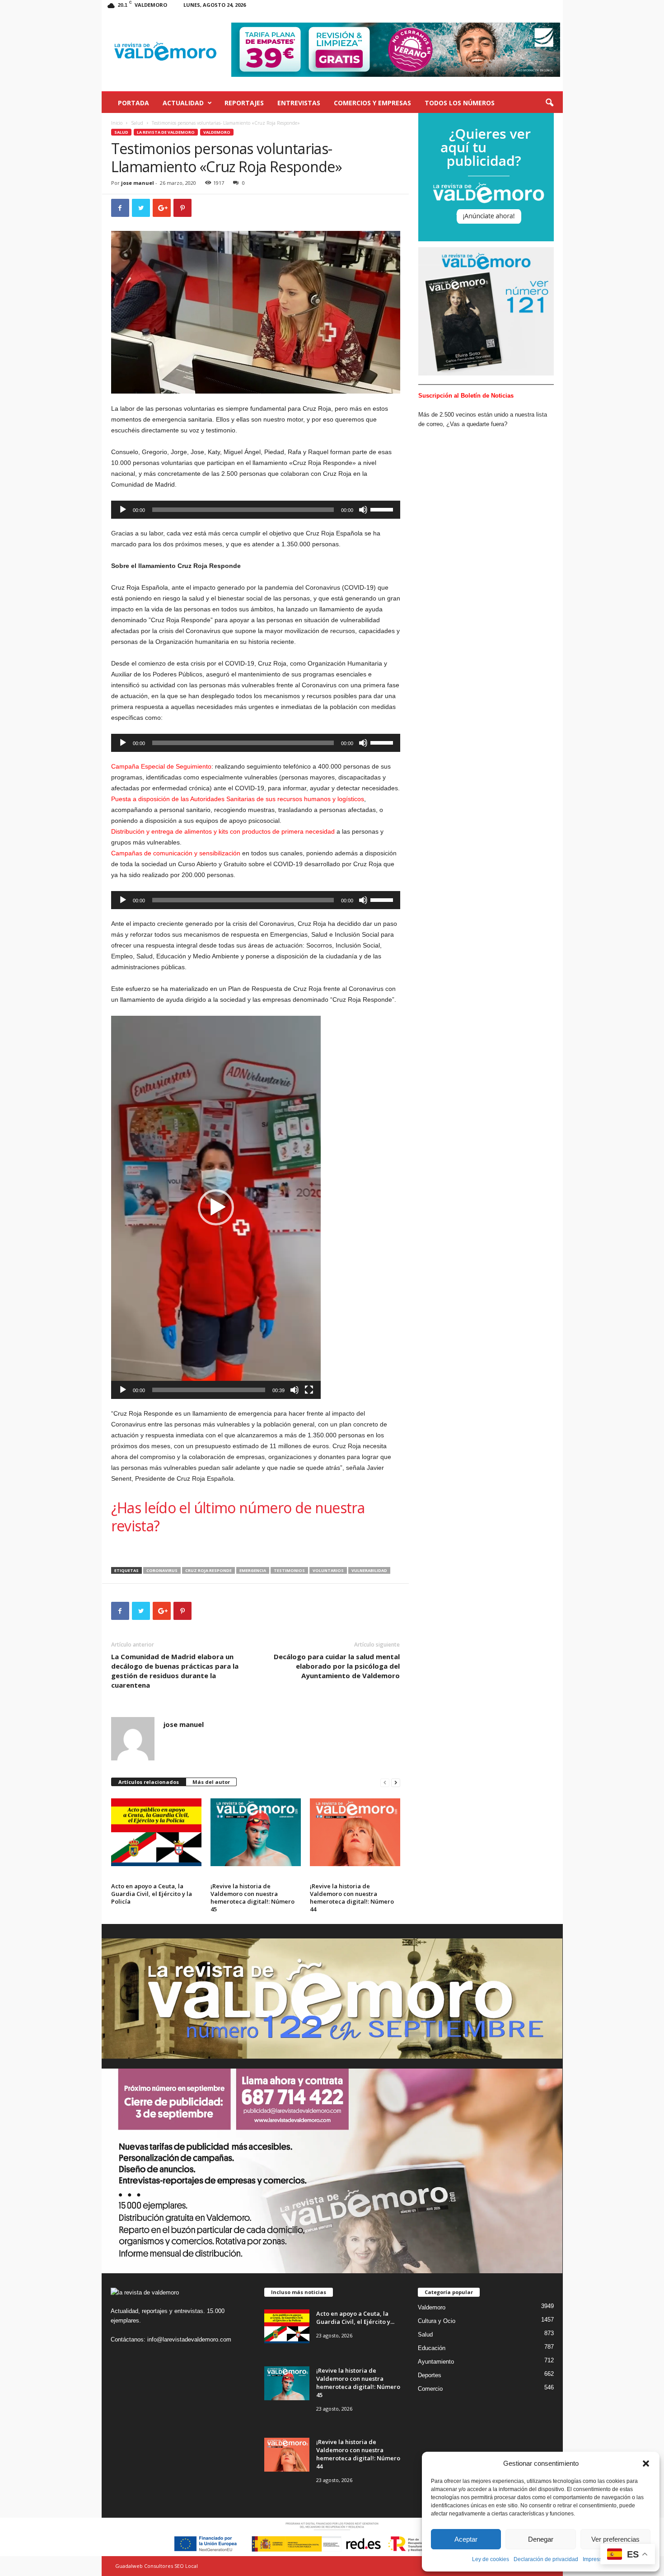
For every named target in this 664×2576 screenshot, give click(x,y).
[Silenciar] (363, 510)
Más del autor (211, 1782)
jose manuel (138, 183)
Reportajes (244, 103)
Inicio (117, 123)
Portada (133, 103)
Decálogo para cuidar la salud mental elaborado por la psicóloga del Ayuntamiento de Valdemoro (337, 1666)
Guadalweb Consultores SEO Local (157, 2566)
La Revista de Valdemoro (166, 132)
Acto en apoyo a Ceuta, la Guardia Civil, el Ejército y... (355, 2318)
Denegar (541, 2539)
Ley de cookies (491, 2559)
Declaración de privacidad (546, 2559)
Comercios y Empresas (372, 103)
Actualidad (183, 103)
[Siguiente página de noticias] (396, 1782)
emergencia (253, 1570)
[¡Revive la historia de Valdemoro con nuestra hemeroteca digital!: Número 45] (256, 1832)
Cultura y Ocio (437, 2321)
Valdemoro (217, 132)
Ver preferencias (615, 2539)
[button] (646, 2463)
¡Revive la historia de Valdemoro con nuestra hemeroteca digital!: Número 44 (352, 1898)
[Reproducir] (123, 510)
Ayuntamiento (436, 2362)
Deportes (430, 2375)
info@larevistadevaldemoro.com (189, 2339)
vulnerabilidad (369, 1570)
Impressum (596, 2559)
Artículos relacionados (149, 1782)
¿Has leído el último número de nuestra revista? (238, 1517)
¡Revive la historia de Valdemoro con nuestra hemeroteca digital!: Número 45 (253, 1898)
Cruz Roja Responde (208, 1570)
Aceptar (466, 2539)
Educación (432, 2348)
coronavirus (162, 1570)
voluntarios (328, 1570)
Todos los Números (460, 103)
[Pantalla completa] (309, 1390)
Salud (137, 123)
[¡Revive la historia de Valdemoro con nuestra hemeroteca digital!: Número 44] (355, 1832)
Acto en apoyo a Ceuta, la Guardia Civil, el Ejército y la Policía (152, 1894)
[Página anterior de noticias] (385, 1782)
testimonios (289, 1570)
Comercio (430, 2389)
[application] (256, 510)
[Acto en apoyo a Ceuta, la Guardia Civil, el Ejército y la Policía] (156, 1832)
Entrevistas (299, 103)
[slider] (383, 509)
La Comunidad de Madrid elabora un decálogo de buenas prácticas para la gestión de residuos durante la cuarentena (175, 1671)
